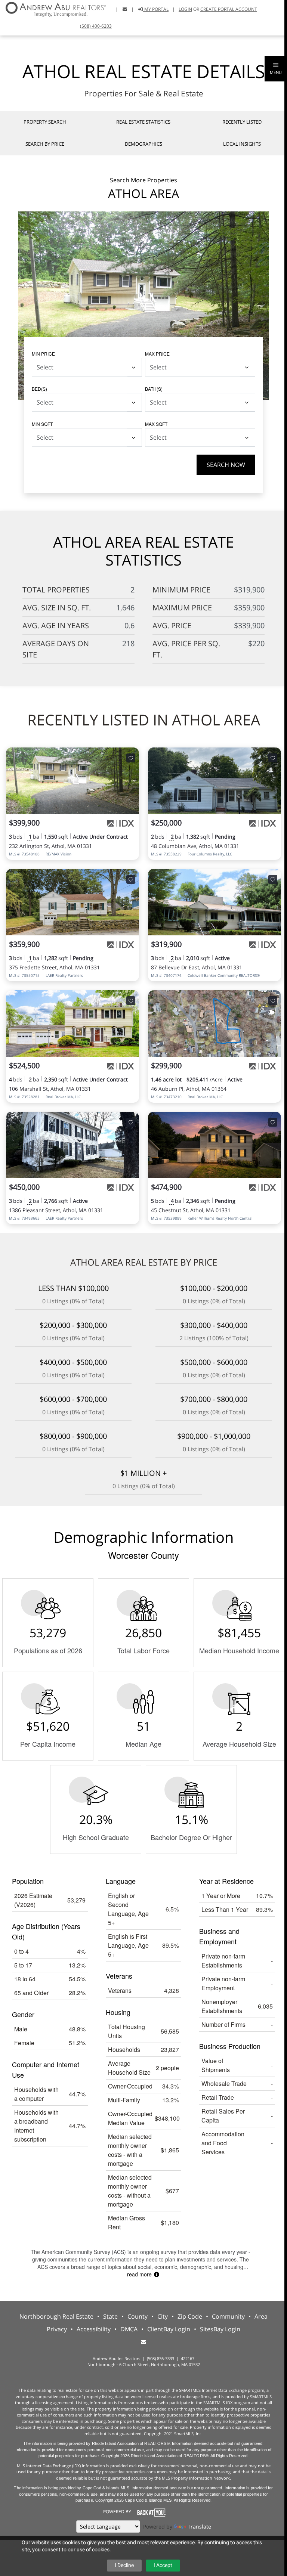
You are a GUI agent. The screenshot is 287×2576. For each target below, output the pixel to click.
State (110, 2316)
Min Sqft (42, 424)
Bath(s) (154, 389)
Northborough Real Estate (56, 2316)
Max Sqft (156, 424)
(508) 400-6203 (96, 26)
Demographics (143, 144)
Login (185, 9)
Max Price (157, 354)
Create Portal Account (229, 9)
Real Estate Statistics (143, 122)
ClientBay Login (169, 2329)
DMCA (129, 2329)
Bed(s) (39, 389)
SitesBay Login (220, 2329)
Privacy (57, 2329)
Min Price (43, 354)
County (138, 2316)
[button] (276, 69)
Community (228, 2316)
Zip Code (190, 2316)
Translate (199, 2527)
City (163, 2316)
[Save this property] (131, 758)
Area (261, 2316)
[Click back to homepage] (53, 8)
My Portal (156, 9)
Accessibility (94, 2329)
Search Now (226, 465)
